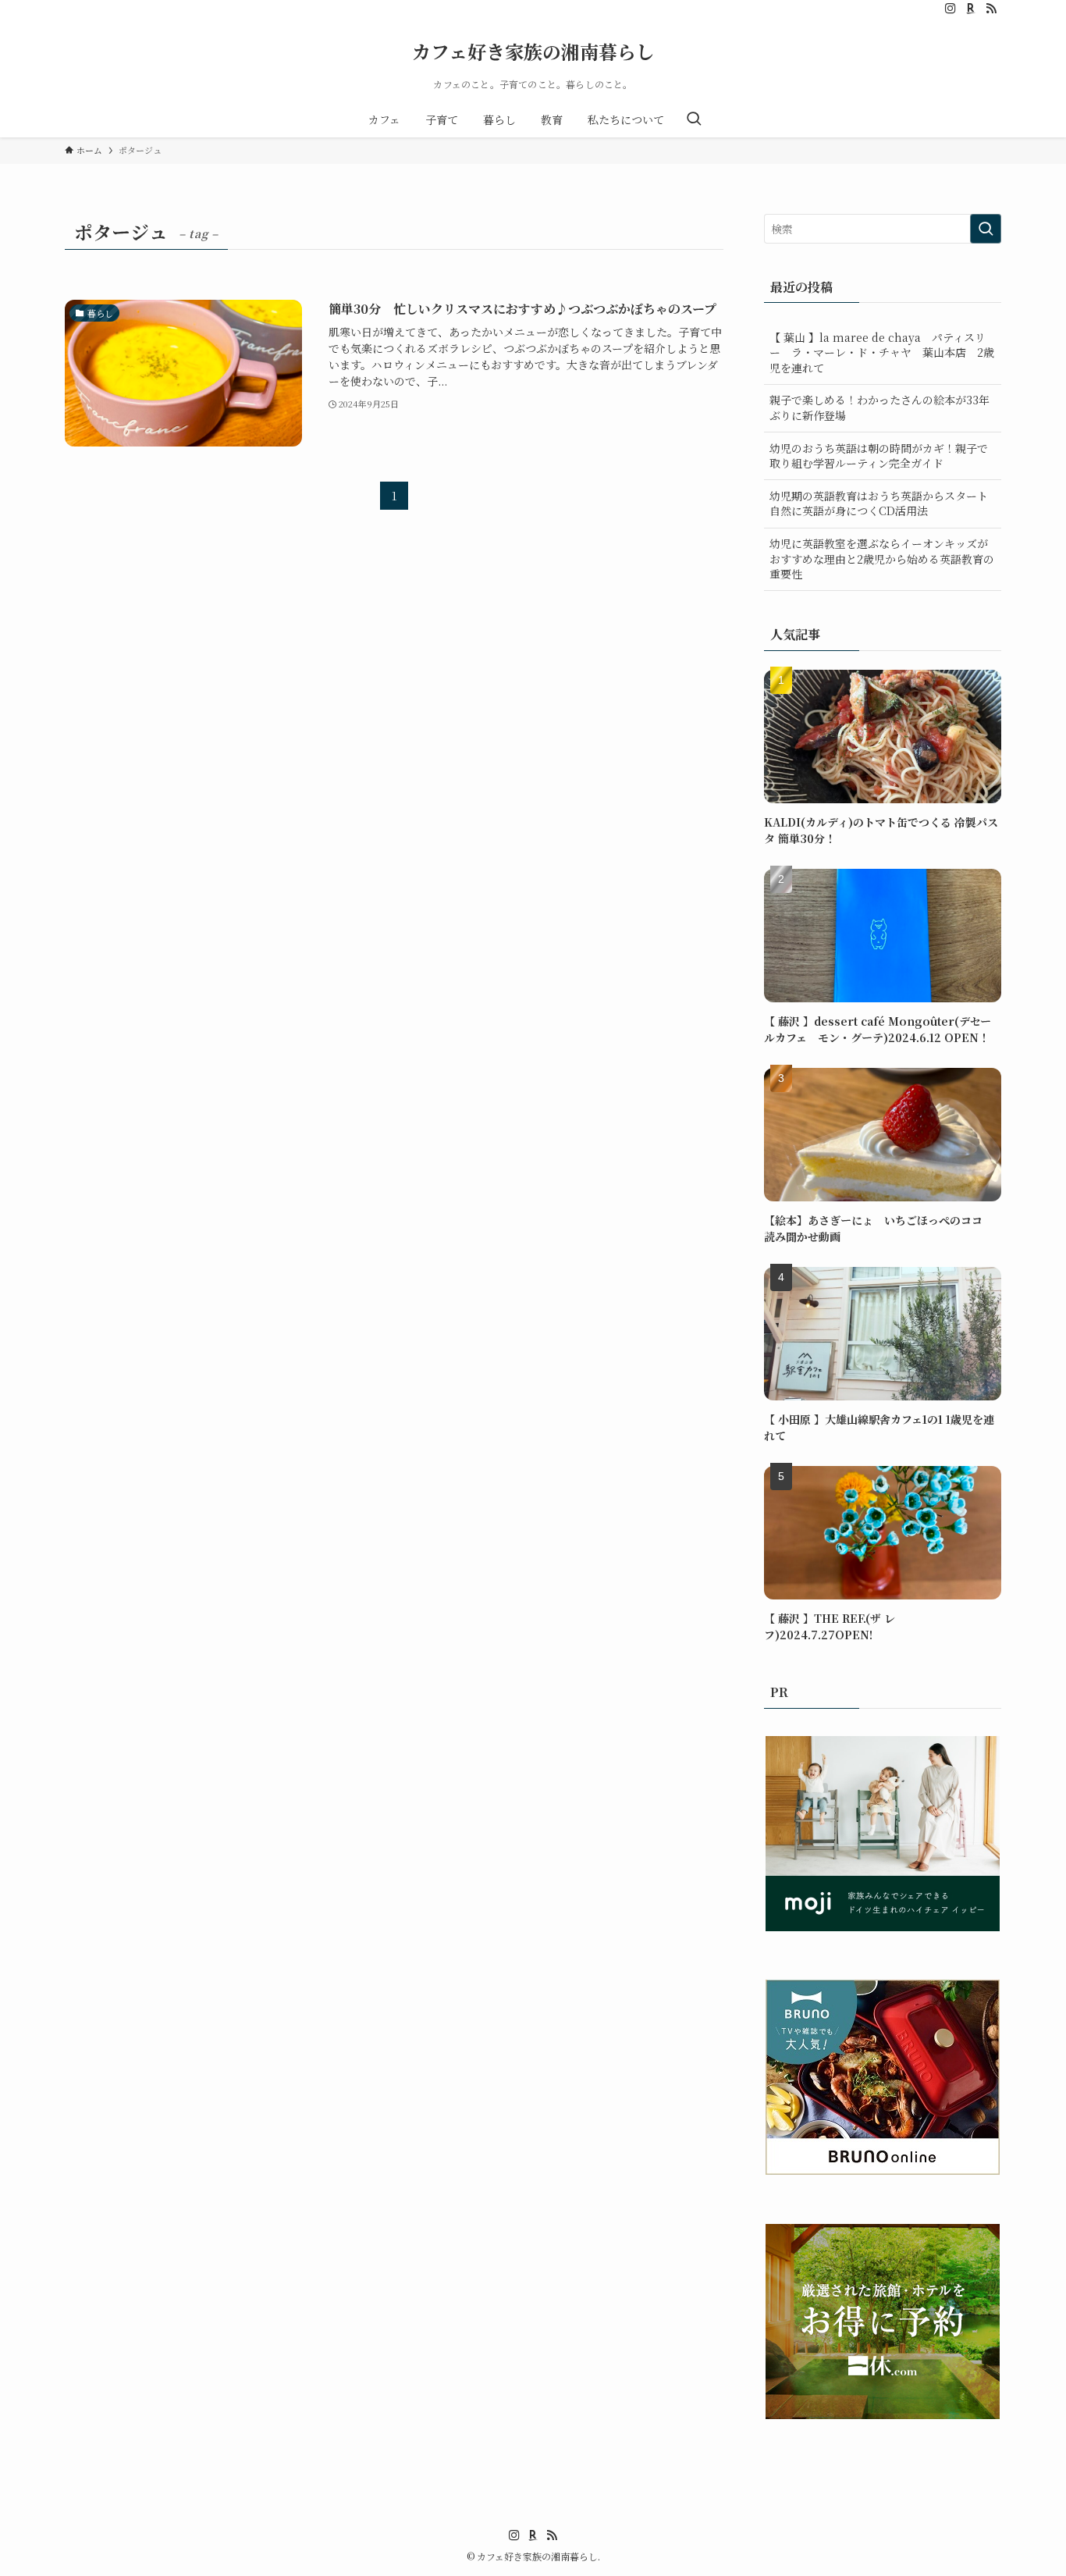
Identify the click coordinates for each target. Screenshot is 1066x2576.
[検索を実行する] (986, 229)
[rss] (991, 9)
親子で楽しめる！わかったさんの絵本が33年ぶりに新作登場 (879, 407)
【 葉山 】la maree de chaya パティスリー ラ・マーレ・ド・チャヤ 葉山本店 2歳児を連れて (882, 352)
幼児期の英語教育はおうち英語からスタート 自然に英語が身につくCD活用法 (879, 503)
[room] (971, 9)
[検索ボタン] (694, 119)
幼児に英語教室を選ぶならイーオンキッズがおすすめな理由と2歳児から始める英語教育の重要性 (882, 559)
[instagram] (951, 9)
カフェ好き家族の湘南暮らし (533, 52)
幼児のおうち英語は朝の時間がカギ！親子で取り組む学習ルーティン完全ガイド (879, 456)
